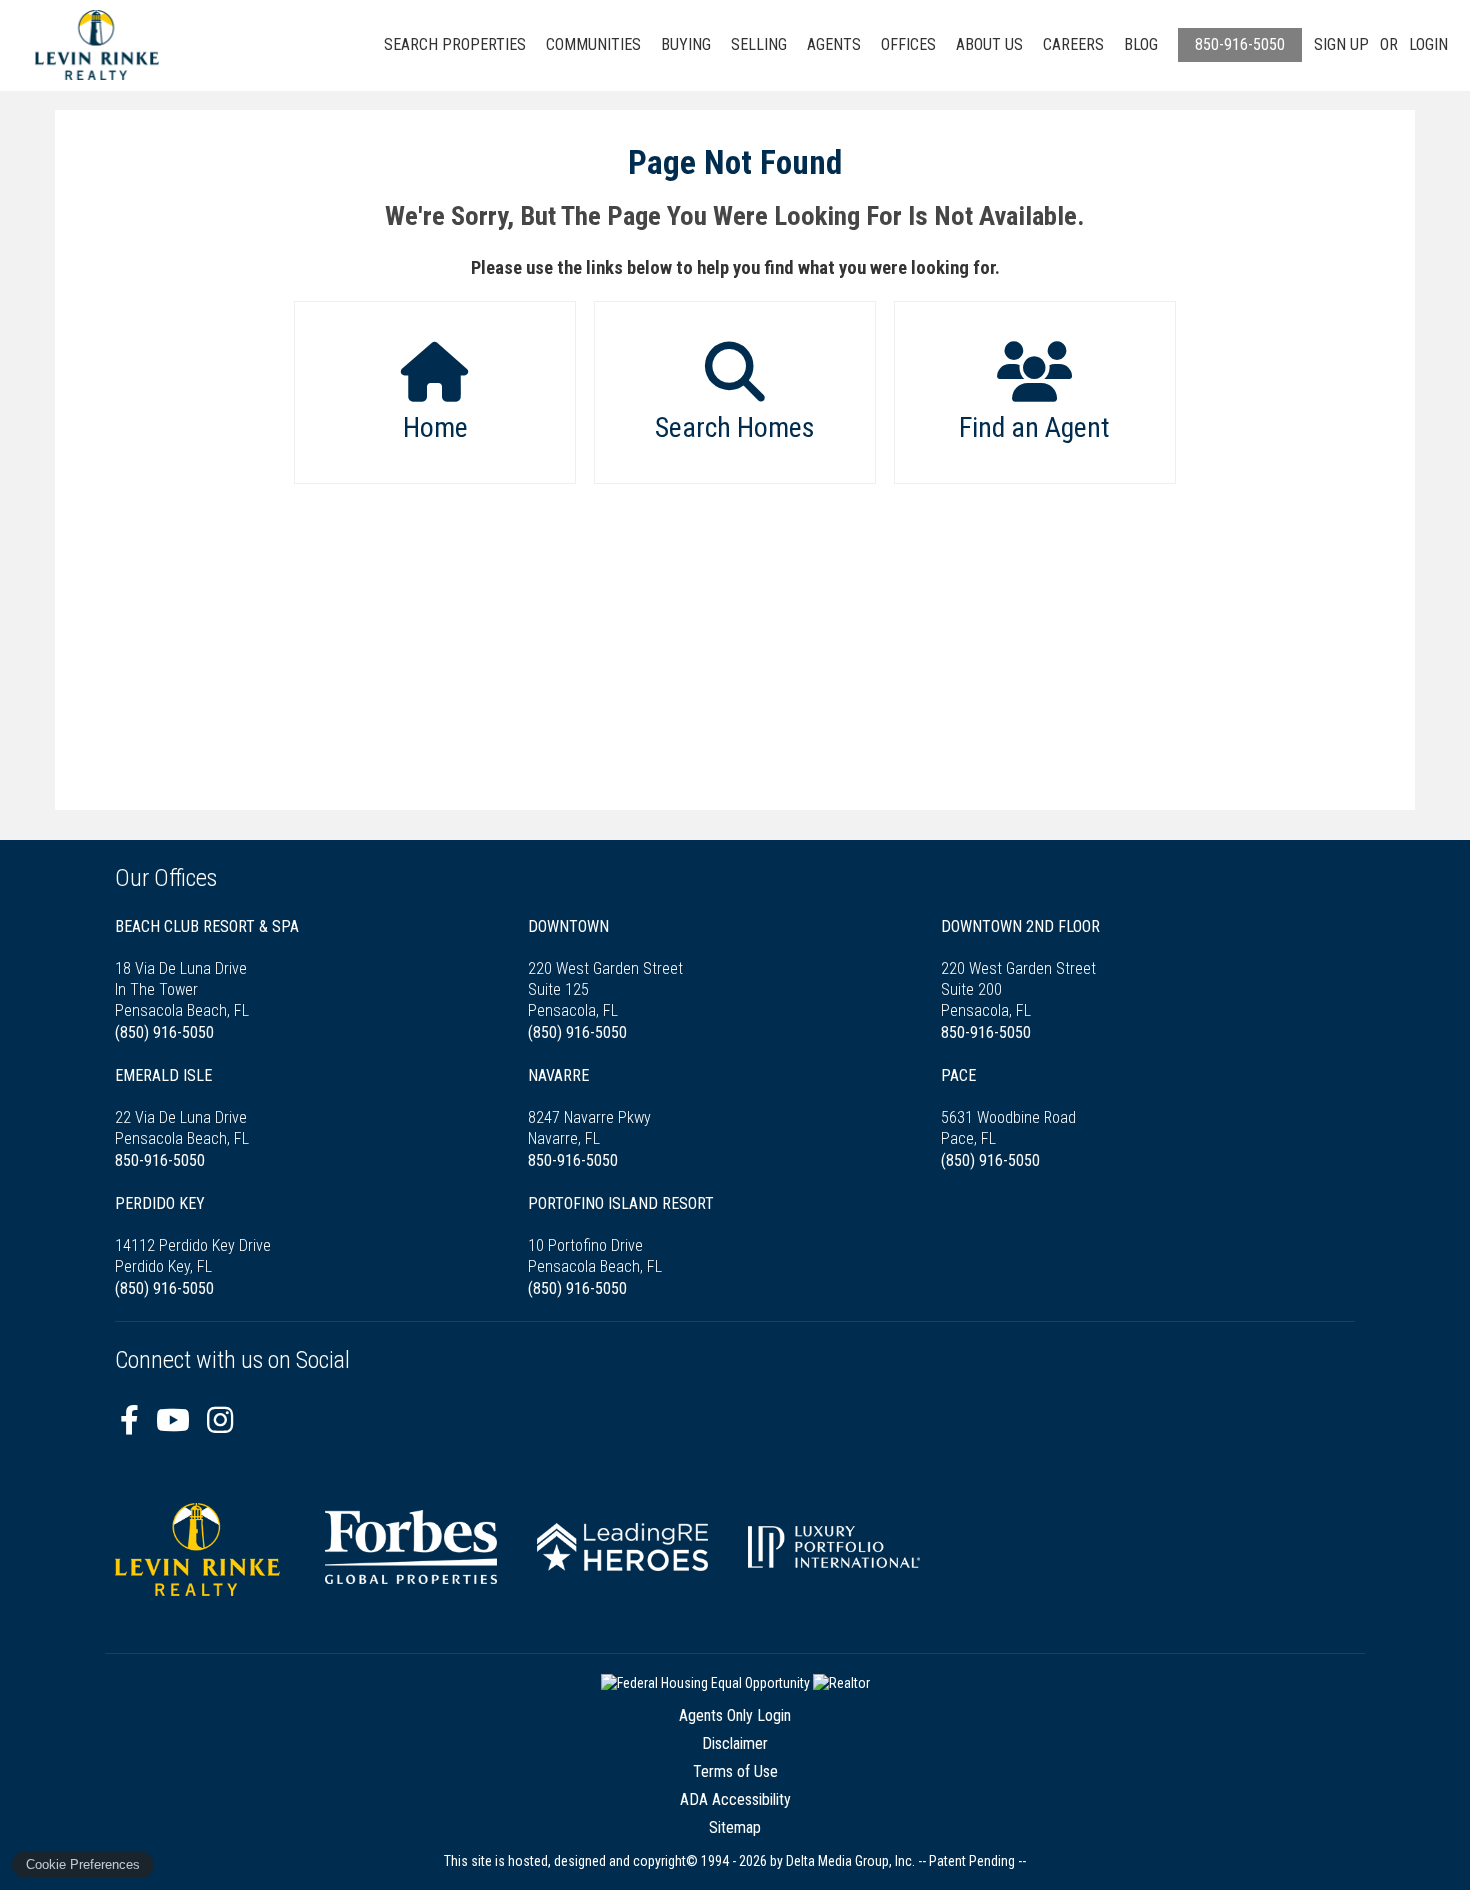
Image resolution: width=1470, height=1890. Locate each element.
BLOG (1141, 44)
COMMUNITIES (593, 44)
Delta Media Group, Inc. (850, 1861)
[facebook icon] (133, 1420)
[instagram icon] (220, 1420)
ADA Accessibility (735, 1799)
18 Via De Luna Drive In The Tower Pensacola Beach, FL (207, 968)
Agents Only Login (735, 1715)
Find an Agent (1034, 427)
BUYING (686, 44)
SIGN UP (1341, 44)
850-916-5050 (1240, 44)
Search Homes (735, 427)
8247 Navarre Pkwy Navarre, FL (589, 1107)
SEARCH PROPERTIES (455, 44)
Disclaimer (735, 1743)
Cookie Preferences (83, 1864)
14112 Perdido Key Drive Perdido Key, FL (193, 1235)
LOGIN (1428, 44)
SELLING (759, 44)
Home (435, 427)
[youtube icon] (176, 1420)
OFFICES (908, 44)
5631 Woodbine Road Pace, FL (1008, 1107)
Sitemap (735, 1827)
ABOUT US (989, 44)
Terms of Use (735, 1771)
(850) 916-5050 (164, 1032)
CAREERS (1073, 44)
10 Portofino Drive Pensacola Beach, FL (621, 1235)
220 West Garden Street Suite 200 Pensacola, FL (1020, 968)
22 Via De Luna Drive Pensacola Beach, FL (182, 1107)
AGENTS (834, 44)
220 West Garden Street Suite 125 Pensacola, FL (605, 968)
